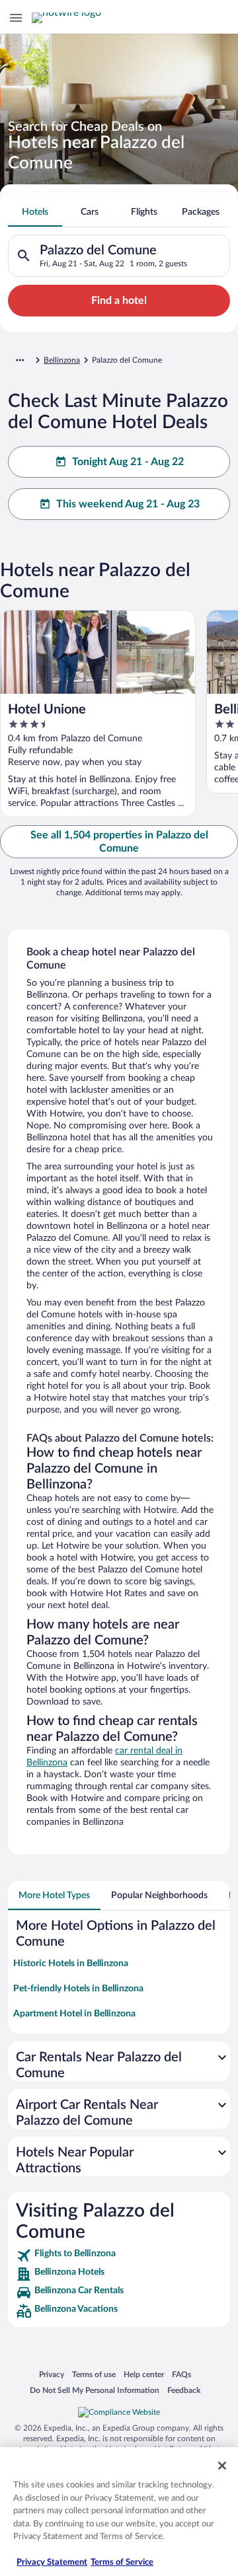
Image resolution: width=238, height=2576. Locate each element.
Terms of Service (122, 2562)
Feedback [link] (184, 2390)
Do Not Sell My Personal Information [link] (95, 2390)
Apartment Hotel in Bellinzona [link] (74, 2014)
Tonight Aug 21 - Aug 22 (128, 462)
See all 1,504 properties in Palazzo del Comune (119, 842)
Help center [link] (144, 2374)
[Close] (222, 2466)
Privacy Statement (52, 2562)
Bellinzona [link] (62, 360)
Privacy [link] (52, 2374)
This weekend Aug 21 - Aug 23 (128, 504)
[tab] (35, 212)
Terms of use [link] (94, 2374)
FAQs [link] (181, 2374)
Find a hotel (119, 301)
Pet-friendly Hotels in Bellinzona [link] (78, 1989)
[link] (119, 2256)
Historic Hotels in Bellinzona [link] (71, 1964)
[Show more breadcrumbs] (20, 360)
